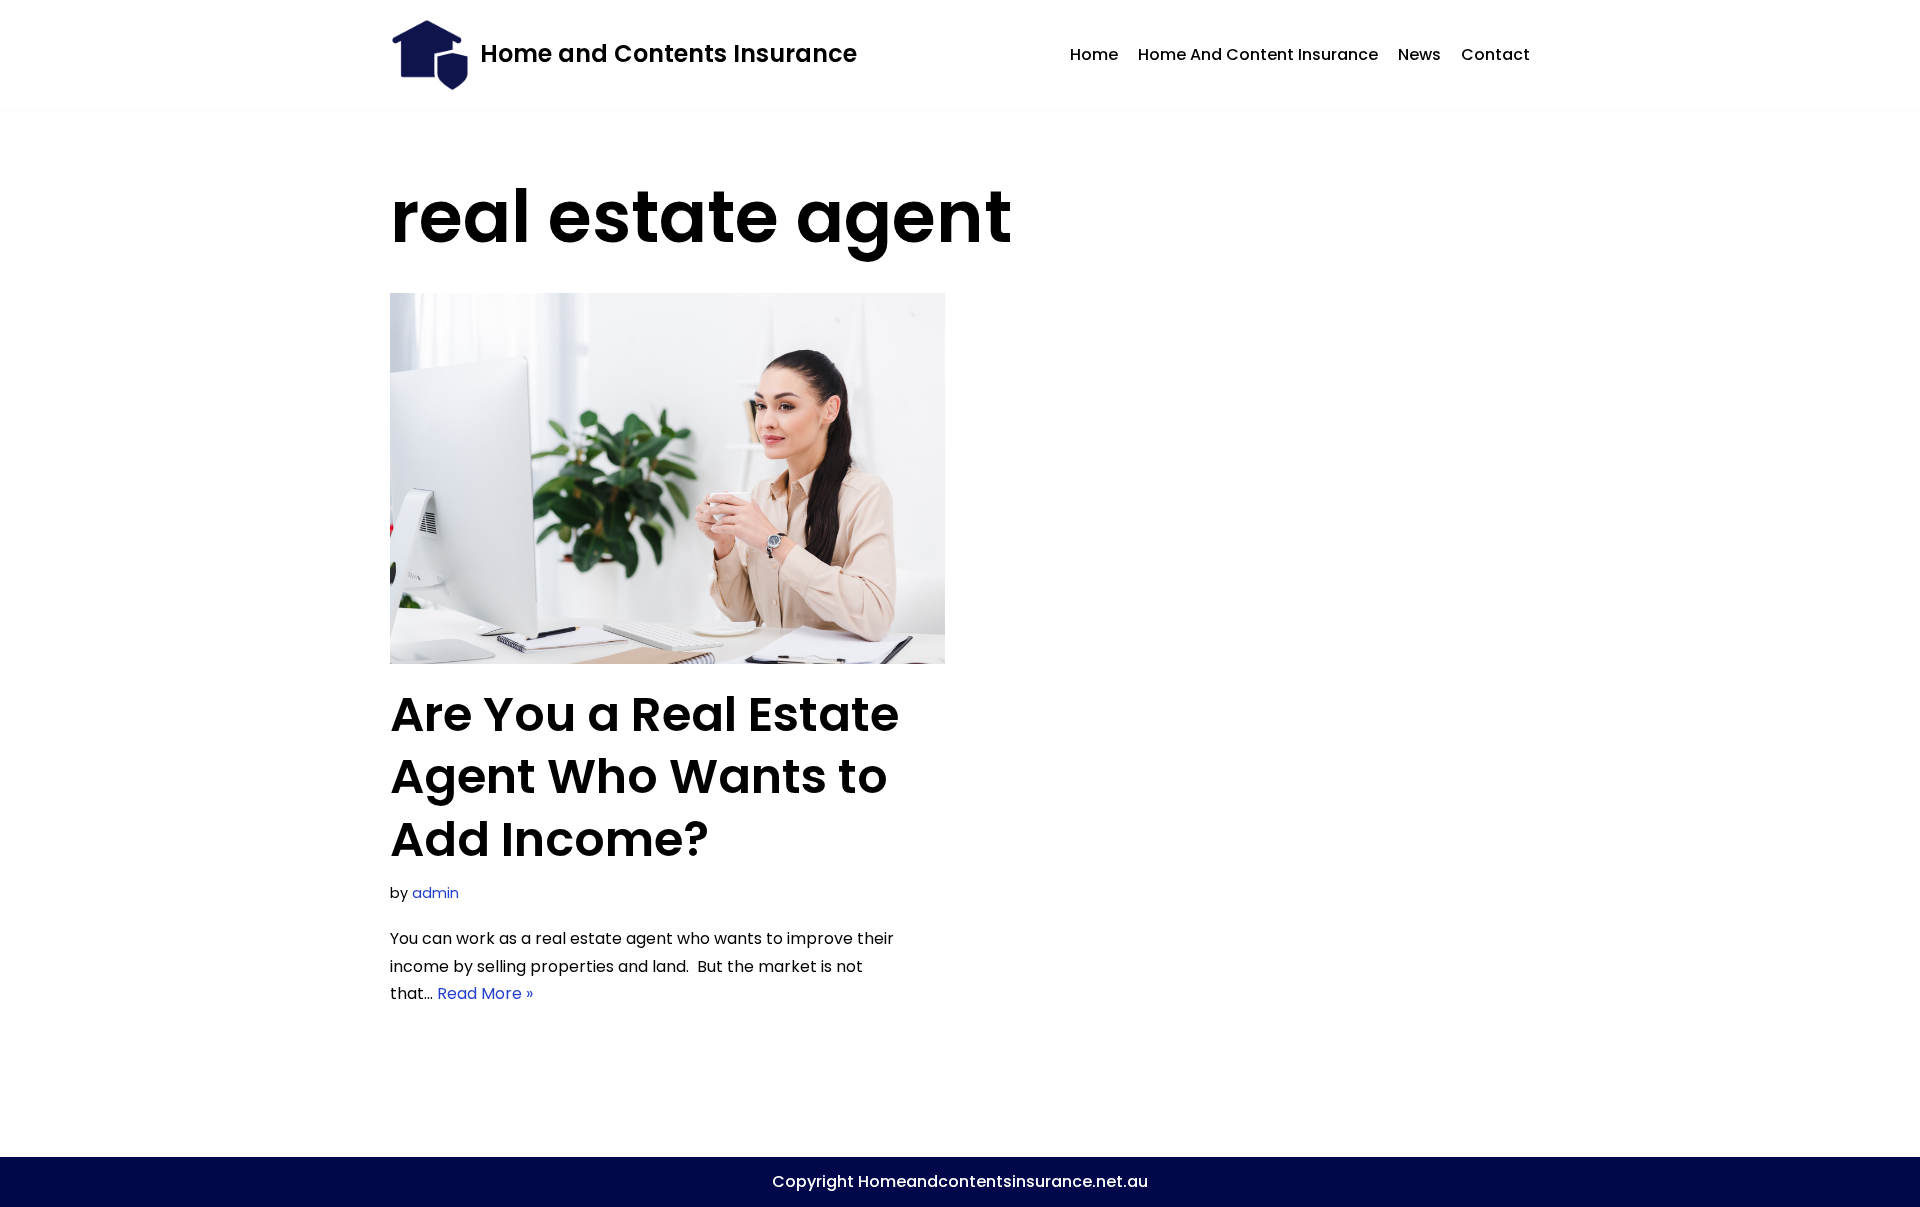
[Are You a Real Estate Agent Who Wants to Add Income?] (667, 478)
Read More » (485, 993)
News (1419, 54)
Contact (1495, 54)
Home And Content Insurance (1258, 54)
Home (1094, 54)
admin (435, 893)
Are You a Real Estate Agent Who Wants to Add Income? (644, 777)
